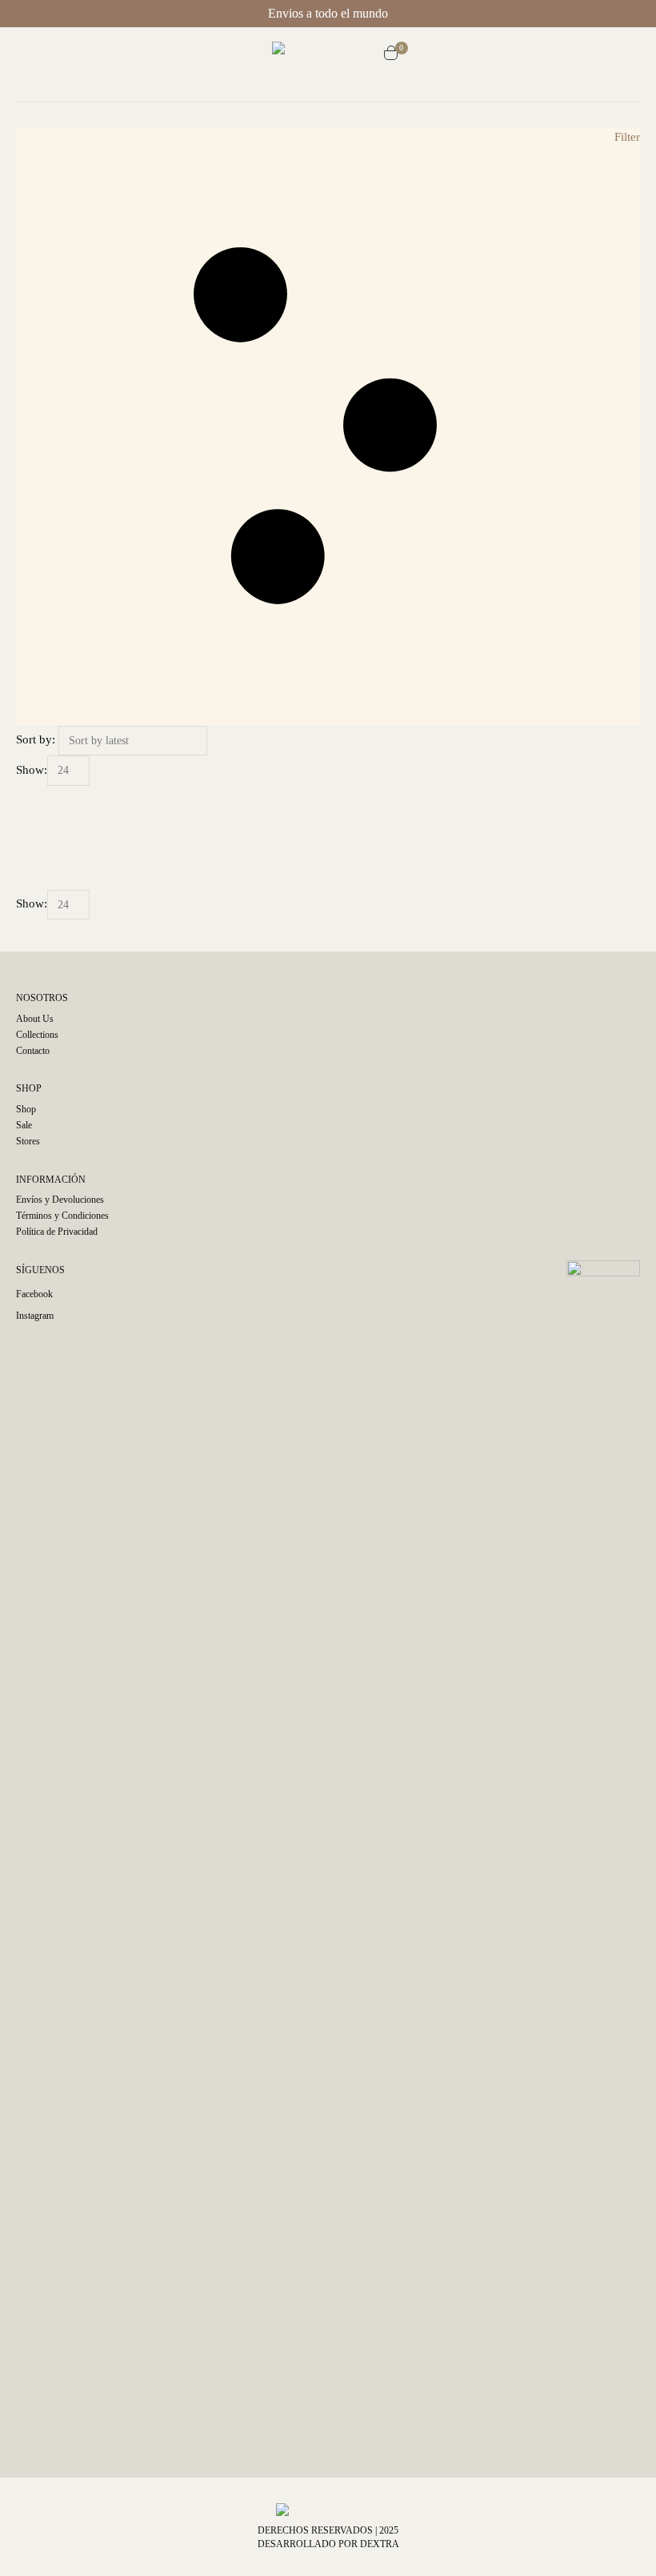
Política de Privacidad (57, 1232)
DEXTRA (380, 2544)
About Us (35, 1019)
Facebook (34, 1294)
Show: (32, 770)
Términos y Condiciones (62, 1216)
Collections (37, 1035)
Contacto (33, 1051)
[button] (258, 55)
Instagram (35, 1316)
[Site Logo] (328, 55)
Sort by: (36, 739)
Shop (26, 1109)
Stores (28, 1141)
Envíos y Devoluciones (60, 1200)
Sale (24, 1125)
